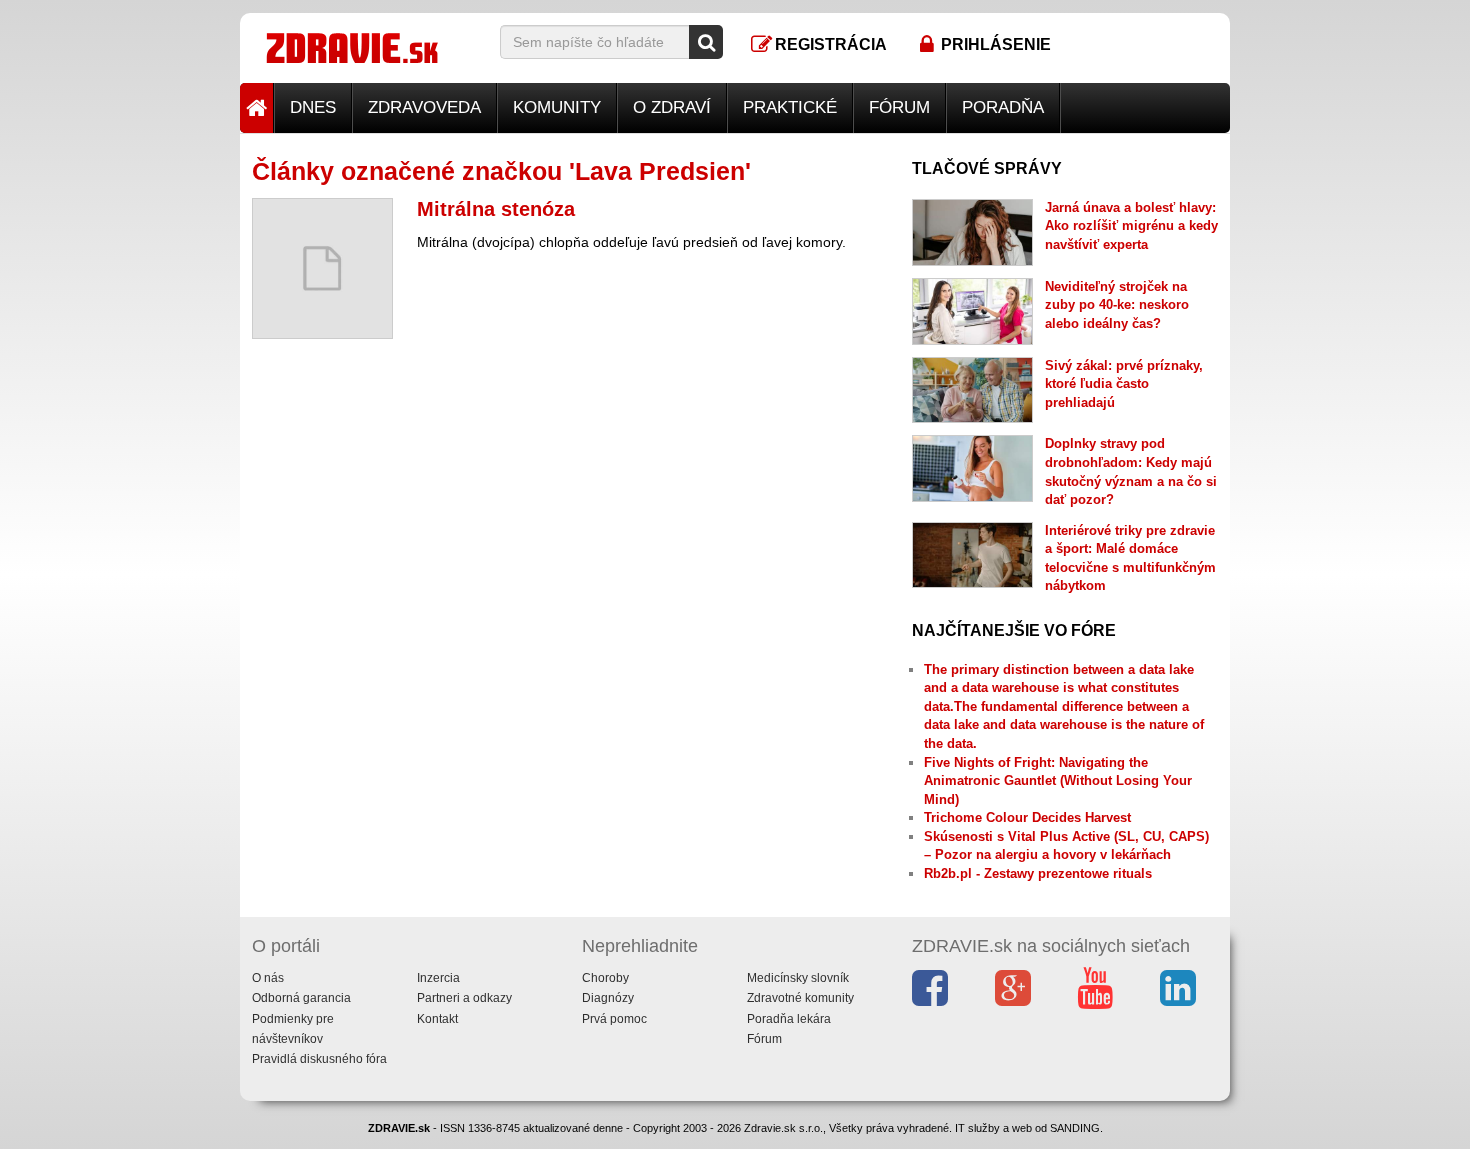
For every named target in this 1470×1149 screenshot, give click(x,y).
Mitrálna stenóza (496, 209)
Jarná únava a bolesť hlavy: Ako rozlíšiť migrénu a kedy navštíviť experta (1131, 226)
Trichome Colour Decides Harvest (1027, 817)
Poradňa (1003, 107)
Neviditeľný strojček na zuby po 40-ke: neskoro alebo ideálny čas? (1117, 305)
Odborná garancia (301, 998)
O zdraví (672, 107)
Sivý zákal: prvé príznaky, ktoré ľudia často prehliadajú (1124, 384)
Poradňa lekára (789, 1019)
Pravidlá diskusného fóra (319, 1059)
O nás (268, 978)
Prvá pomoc (614, 1019)
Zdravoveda (424, 107)
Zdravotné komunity (800, 998)
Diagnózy (608, 998)
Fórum (899, 107)
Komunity (557, 107)
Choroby (605, 978)
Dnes (313, 107)
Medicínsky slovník (798, 978)
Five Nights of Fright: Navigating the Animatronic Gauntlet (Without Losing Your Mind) (1058, 781)
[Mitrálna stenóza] (322, 268)
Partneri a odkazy (464, 998)
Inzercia (438, 978)
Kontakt (437, 1019)
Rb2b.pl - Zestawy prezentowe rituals (1038, 873)
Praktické (790, 107)
